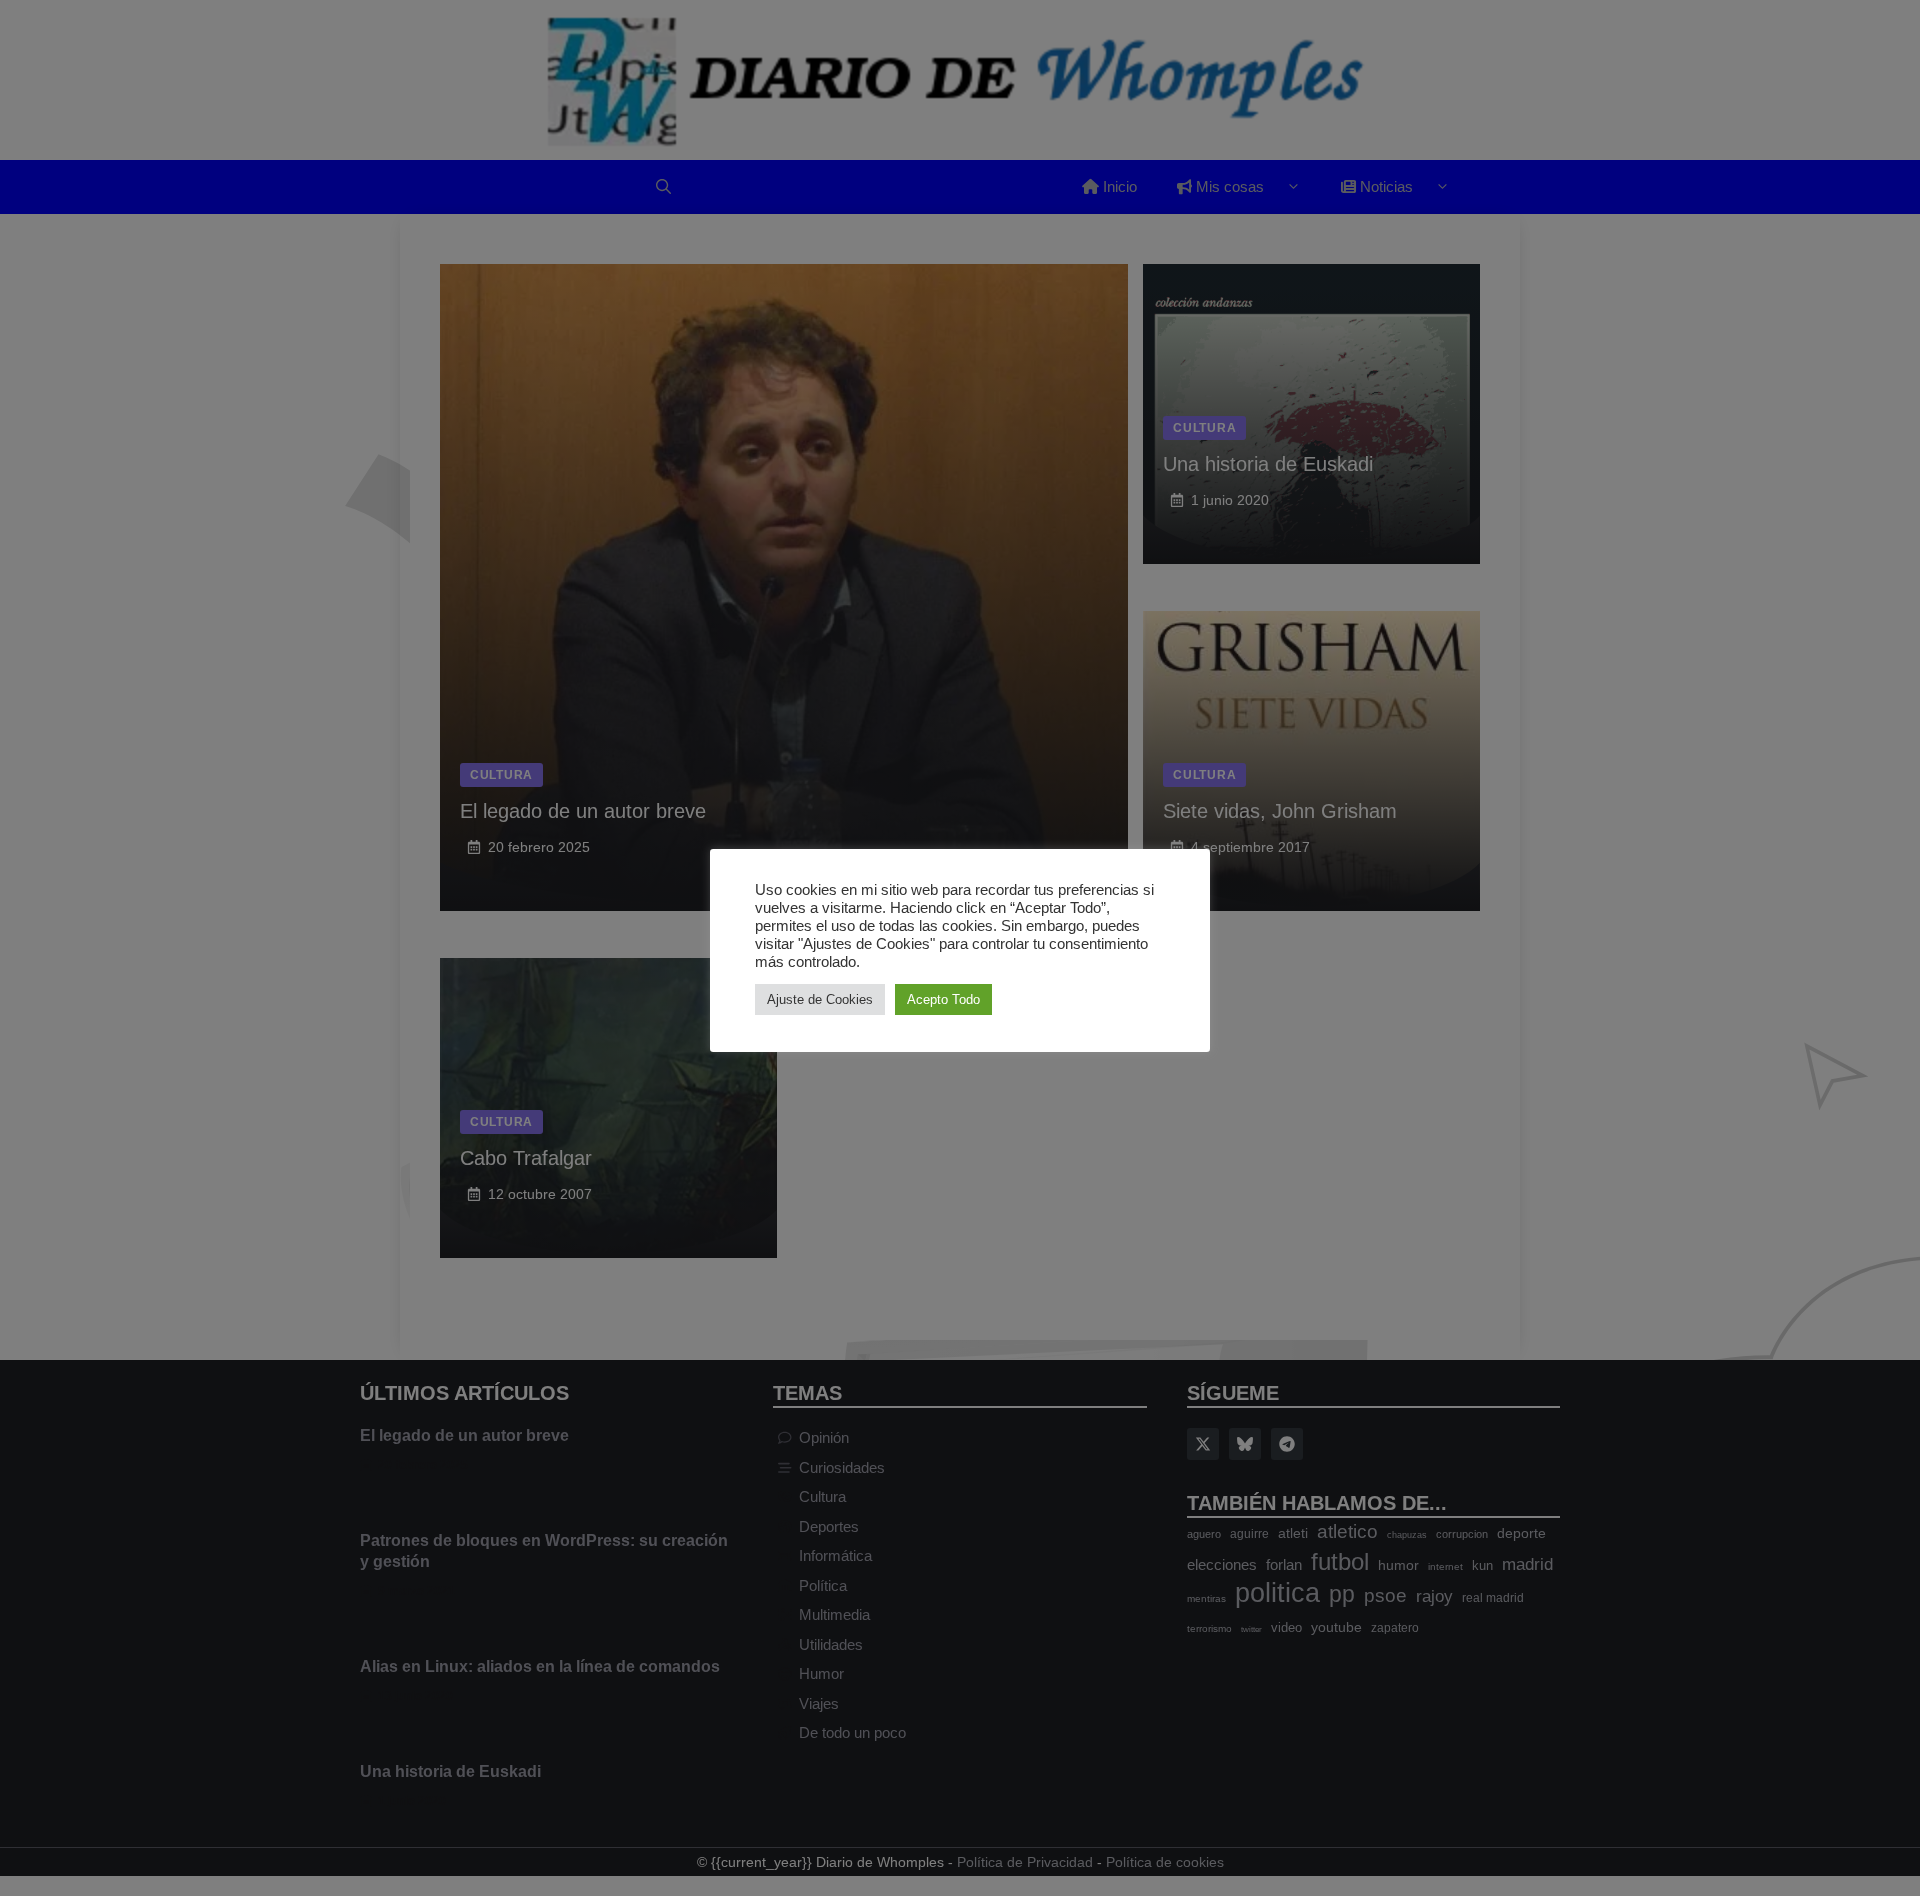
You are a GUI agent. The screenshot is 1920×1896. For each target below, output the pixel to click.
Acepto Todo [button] (943, 999)
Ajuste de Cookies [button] (820, 999)
